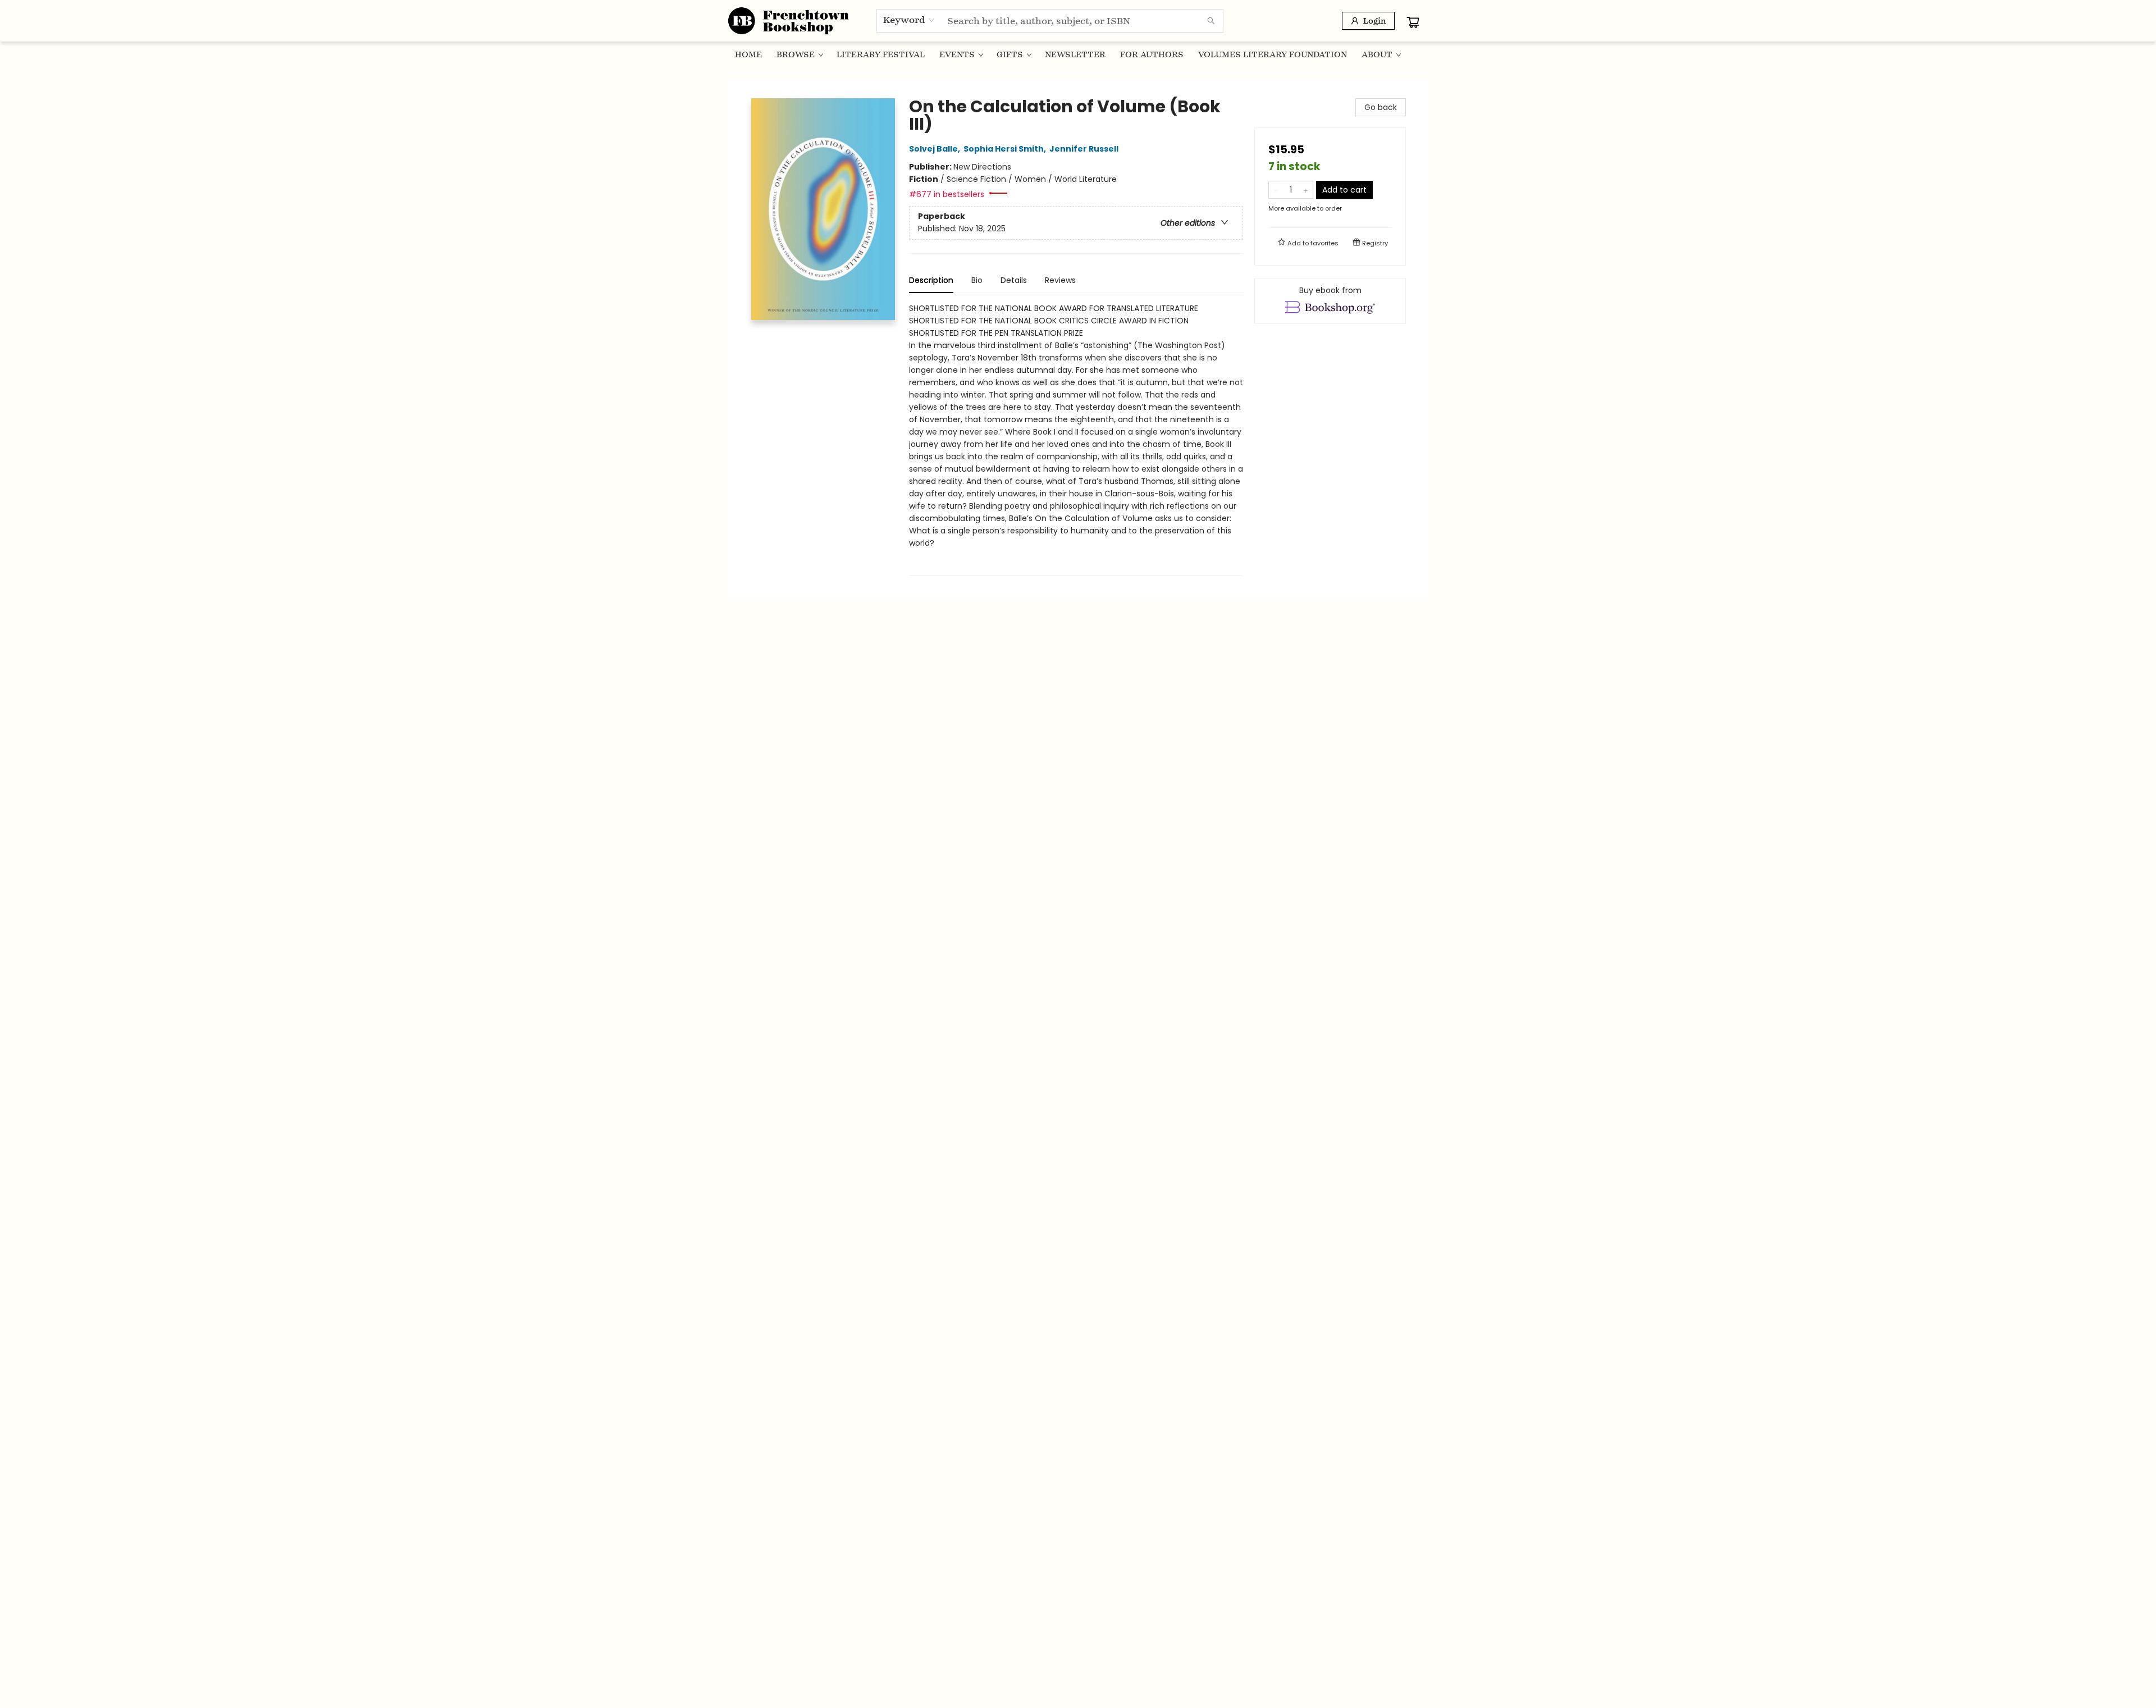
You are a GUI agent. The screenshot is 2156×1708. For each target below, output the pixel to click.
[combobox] (909, 20)
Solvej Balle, (935, 149)
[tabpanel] (1076, 439)
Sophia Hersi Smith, (1006, 149)
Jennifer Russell (1084, 149)
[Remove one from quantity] (1276, 190)
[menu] (1078, 54)
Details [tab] (1014, 280)
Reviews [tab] (1060, 280)
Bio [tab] (977, 280)
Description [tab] (931, 280)
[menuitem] (748, 54)
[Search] (1211, 21)
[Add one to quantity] (1306, 190)
